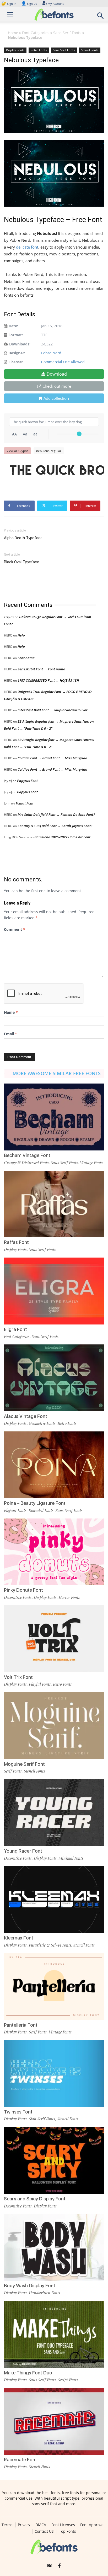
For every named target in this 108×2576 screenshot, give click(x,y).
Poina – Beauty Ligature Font (35, 1503)
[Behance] (50, 2566)
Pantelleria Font (21, 2025)
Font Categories (36, 33)
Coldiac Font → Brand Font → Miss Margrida (52, 758)
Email (10, 1034)
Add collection (56, 398)
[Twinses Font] (54, 2073)
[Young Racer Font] (54, 1813)
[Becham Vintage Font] (54, 1117)
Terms (7, 2525)
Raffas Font (16, 1242)
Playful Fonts (40, 1684)
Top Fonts (67, 2531)
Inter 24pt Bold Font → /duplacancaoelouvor (52, 710)
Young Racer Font (23, 1851)
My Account (56, 4)
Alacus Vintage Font (26, 1416)
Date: (13, 326)
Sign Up (29, 4)
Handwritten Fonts (45, 2293)
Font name (26, 658)
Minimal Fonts (71, 1858)
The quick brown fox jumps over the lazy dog (57, 470)
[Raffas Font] (54, 1204)
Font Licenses (63, 2525)
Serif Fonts (13, 1771)
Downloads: (20, 344)
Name (11, 1012)
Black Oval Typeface (21, 562)
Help (21, 635)
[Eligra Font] (54, 1291)
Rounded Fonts (41, 1510)
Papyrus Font (27, 781)
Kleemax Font (19, 1938)
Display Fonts (15, 50)
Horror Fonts (69, 1597)
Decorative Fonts (18, 1597)
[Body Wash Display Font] (54, 2248)
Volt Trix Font (18, 1677)
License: (16, 362)
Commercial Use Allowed (63, 362)
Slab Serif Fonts (42, 2119)
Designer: (17, 353)
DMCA (41, 2525)
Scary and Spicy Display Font (35, 2199)
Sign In (9, 4)
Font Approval (92, 2525)
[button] (101, 17)
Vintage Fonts (91, 1163)
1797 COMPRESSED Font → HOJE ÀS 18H (48, 680)
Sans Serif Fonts (67, 33)
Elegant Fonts (15, 1510)
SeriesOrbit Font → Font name (41, 669)
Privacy (24, 2525)
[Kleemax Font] (54, 1900)
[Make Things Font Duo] (54, 2334)
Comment (15, 929)
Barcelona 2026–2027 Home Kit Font (62, 837)
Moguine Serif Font (24, 1764)
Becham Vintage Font (27, 1155)
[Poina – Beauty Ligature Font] (54, 1465)
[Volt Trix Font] (54, 1639)
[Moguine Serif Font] (54, 1726)
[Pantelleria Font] (54, 1987)
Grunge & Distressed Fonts (26, 1163)
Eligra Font (15, 1329)
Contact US (44, 2531)
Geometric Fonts (42, 1423)
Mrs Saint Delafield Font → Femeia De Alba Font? (56, 814)
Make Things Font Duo (28, 2373)
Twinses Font (18, 2112)
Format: (16, 335)
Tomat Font (25, 803)
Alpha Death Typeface (23, 538)
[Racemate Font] (54, 2421)
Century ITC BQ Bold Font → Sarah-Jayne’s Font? (55, 826)
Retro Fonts (39, 50)
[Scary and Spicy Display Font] (54, 2160)
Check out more (57, 386)
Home (13, 33)
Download (57, 374)
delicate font (27, 247)
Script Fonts (68, 2380)
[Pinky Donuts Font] (54, 1552)
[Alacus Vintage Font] (54, 1378)
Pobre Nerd (51, 353)
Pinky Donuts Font (23, 1590)
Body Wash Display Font (30, 2286)
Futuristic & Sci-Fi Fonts (50, 1945)
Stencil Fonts (90, 50)
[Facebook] (59, 2566)
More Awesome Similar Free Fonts (57, 1073)
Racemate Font (20, 2460)
